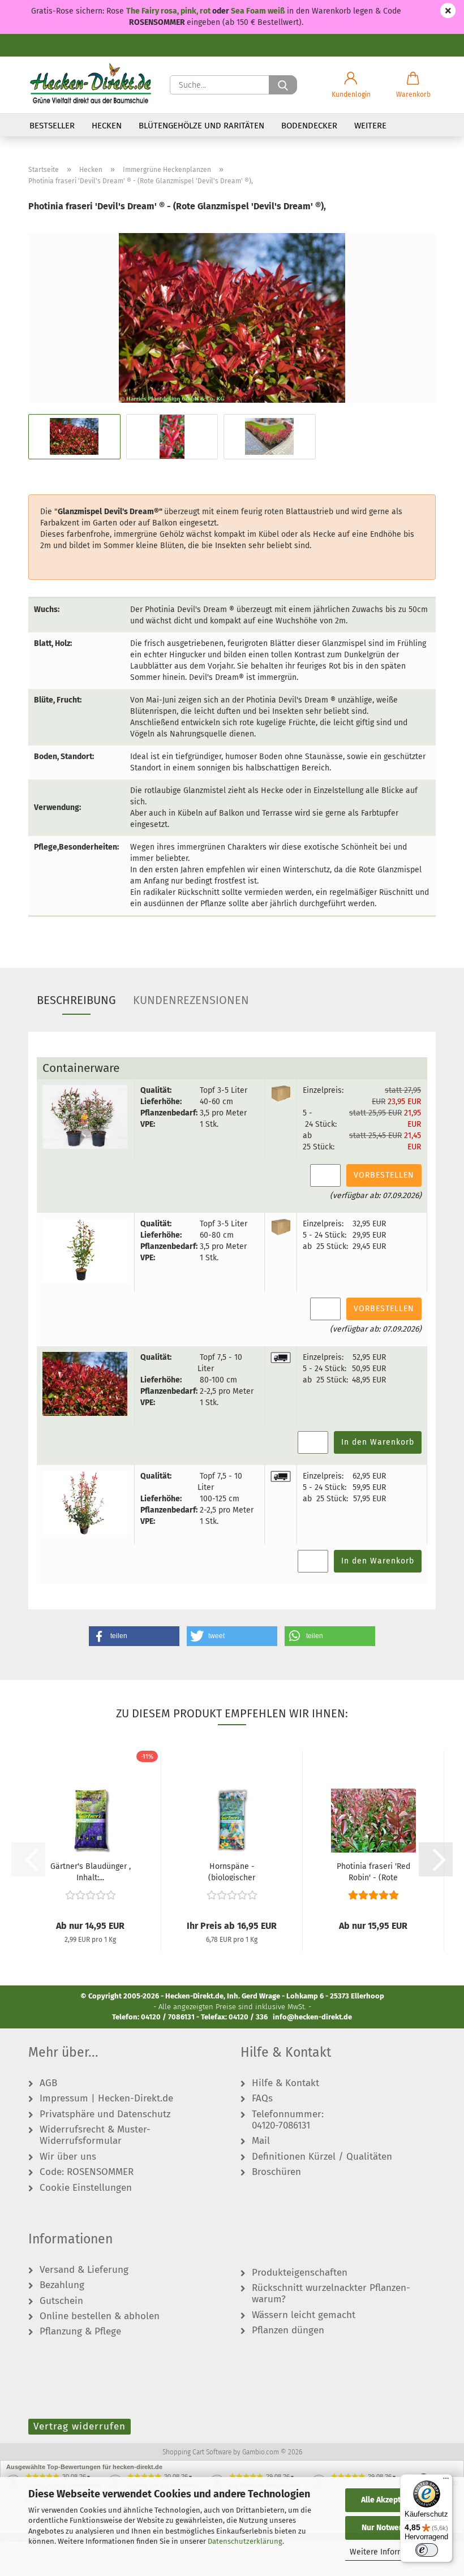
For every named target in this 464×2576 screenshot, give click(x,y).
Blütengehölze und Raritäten (201, 126)
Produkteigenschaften (300, 2273)
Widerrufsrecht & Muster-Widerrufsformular (95, 2135)
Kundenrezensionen (191, 1000)
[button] (351, 85)
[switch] (427, 2550)
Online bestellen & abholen (100, 2316)
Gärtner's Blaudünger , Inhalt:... (91, 1871)
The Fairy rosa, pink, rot (169, 11)
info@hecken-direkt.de (312, 2017)
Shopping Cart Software (197, 2452)
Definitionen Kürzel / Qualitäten (322, 2157)
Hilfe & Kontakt (285, 2083)
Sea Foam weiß (258, 11)
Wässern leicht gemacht (304, 2315)
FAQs (262, 2099)
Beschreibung (76, 1000)
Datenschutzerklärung (245, 2541)
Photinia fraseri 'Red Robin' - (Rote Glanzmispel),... (373, 1871)
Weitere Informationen (391, 2552)
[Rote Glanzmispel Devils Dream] (232, 318)
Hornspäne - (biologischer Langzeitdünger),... (232, 1871)
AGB (48, 2083)
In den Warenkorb (378, 1442)
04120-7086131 (281, 2126)
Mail (261, 2141)
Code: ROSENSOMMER (87, 2172)
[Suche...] (283, 85)
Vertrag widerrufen (80, 2426)
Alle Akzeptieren (390, 2500)
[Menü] (446, 2481)
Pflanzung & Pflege (80, 2332)
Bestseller (52, 126)
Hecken (107, 126)
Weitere (370, 126)
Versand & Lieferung (84, 2270)
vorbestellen (384, 1175)
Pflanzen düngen (288, 2331)
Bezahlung (62, 2285)
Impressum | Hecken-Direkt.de (106, 2099)
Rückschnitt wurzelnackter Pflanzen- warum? (331, 2294)
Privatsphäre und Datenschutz (105, 2114)
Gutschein (61, 2301)
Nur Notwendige (390, 2528)
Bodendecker (309, 126)
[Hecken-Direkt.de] (91, 85)
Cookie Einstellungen (86, 2188)
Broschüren (276, 2172)
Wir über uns (68, 2157)
